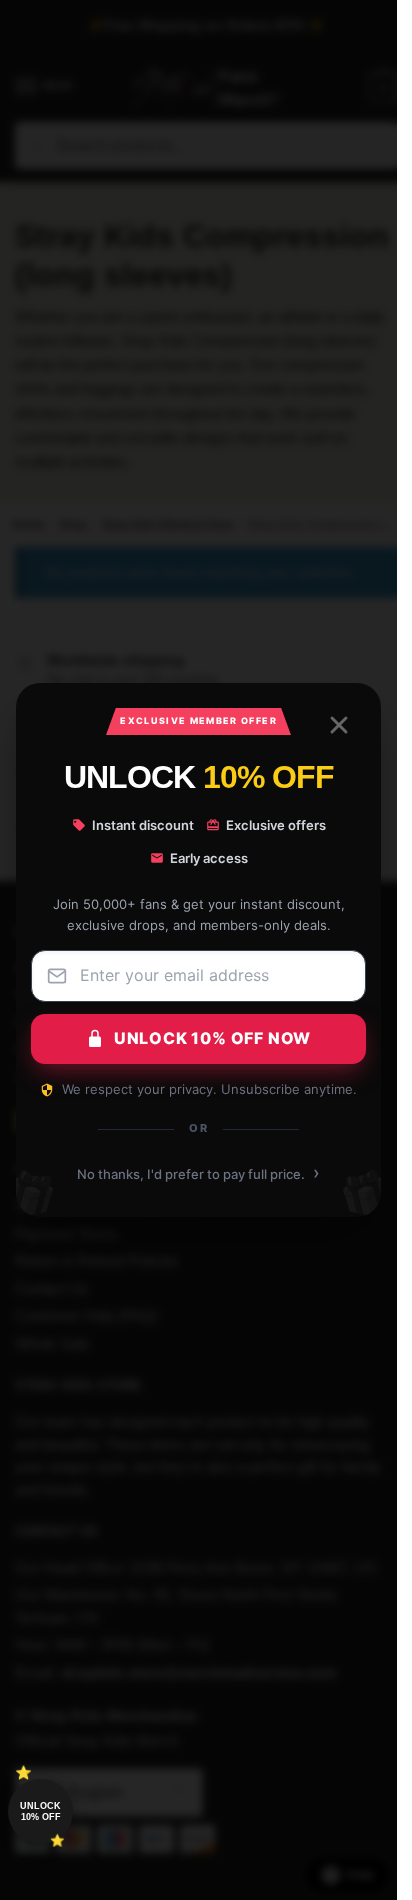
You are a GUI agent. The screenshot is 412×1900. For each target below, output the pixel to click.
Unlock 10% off (40, 1811)
